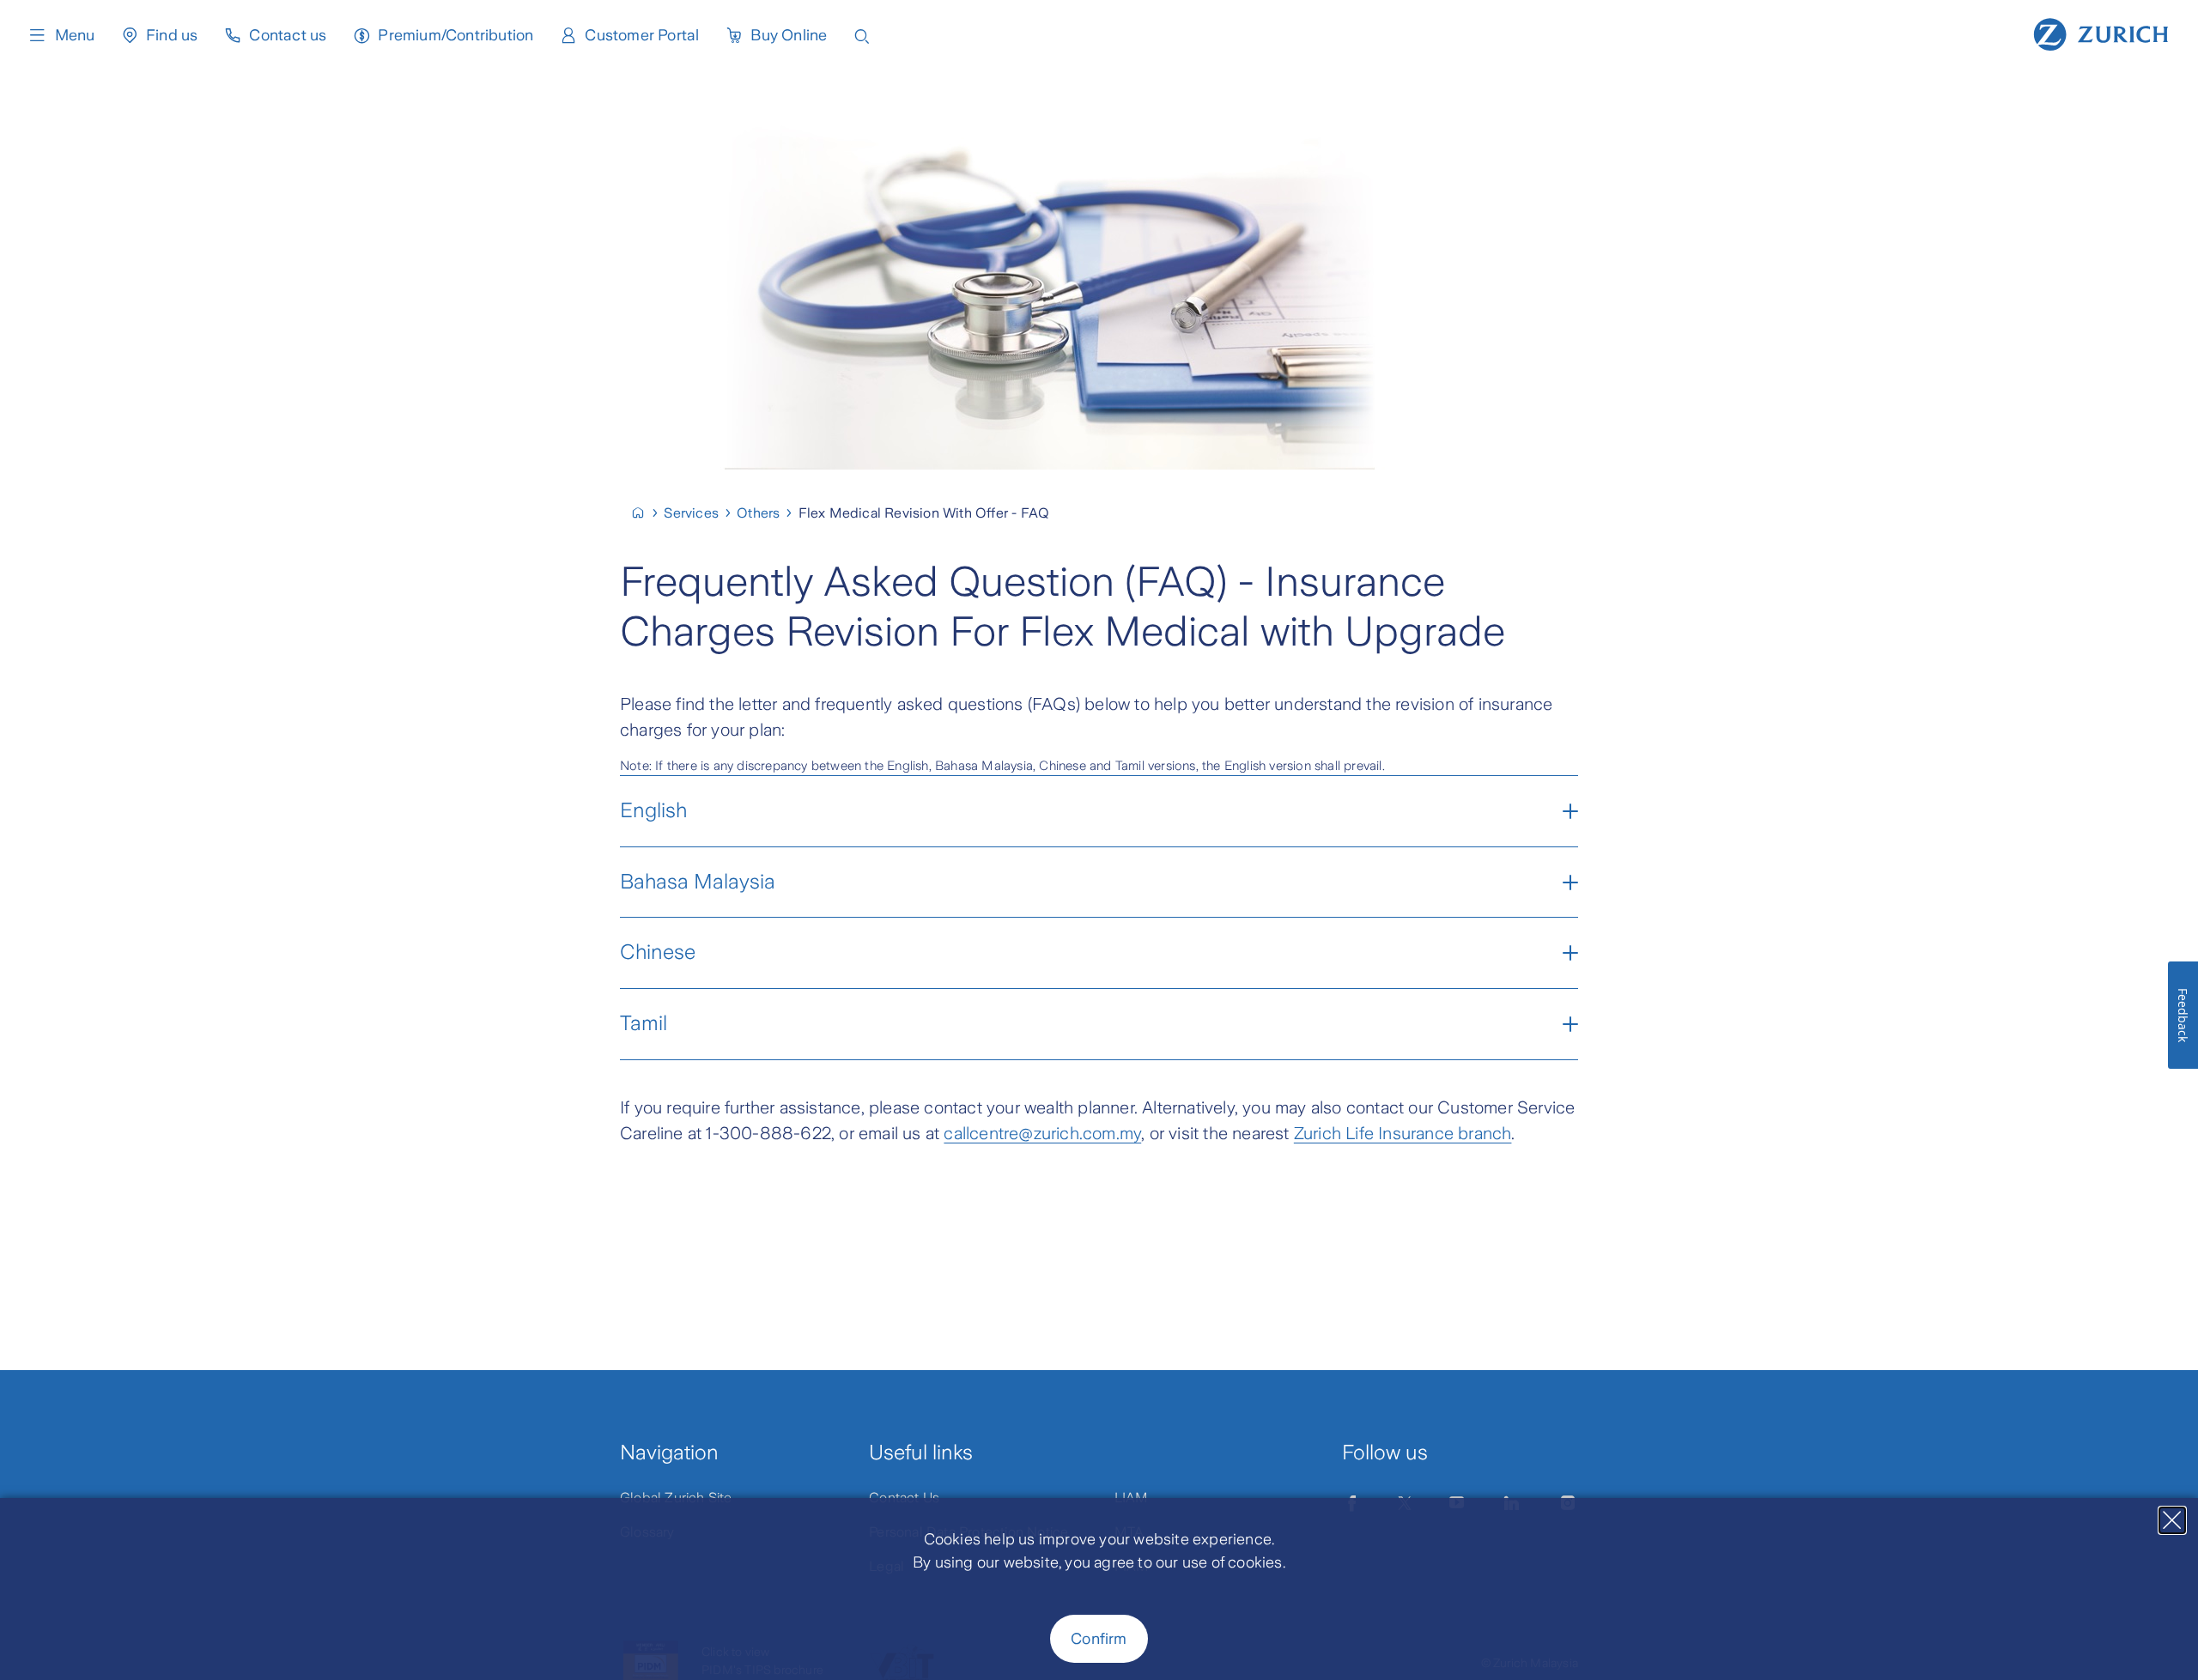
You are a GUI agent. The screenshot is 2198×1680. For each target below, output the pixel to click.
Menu (75, 35)
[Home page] (2101, 33)
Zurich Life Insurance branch (1403, 1133)
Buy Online (789, 35)
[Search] (862, 35)
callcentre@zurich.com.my (1042, 1133)
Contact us (288, 35)
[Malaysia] (645, 513)
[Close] (2172, 1520)
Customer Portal (642, 35)
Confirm (1099, 1639)
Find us (172, 35)
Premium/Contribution (455, 35)
